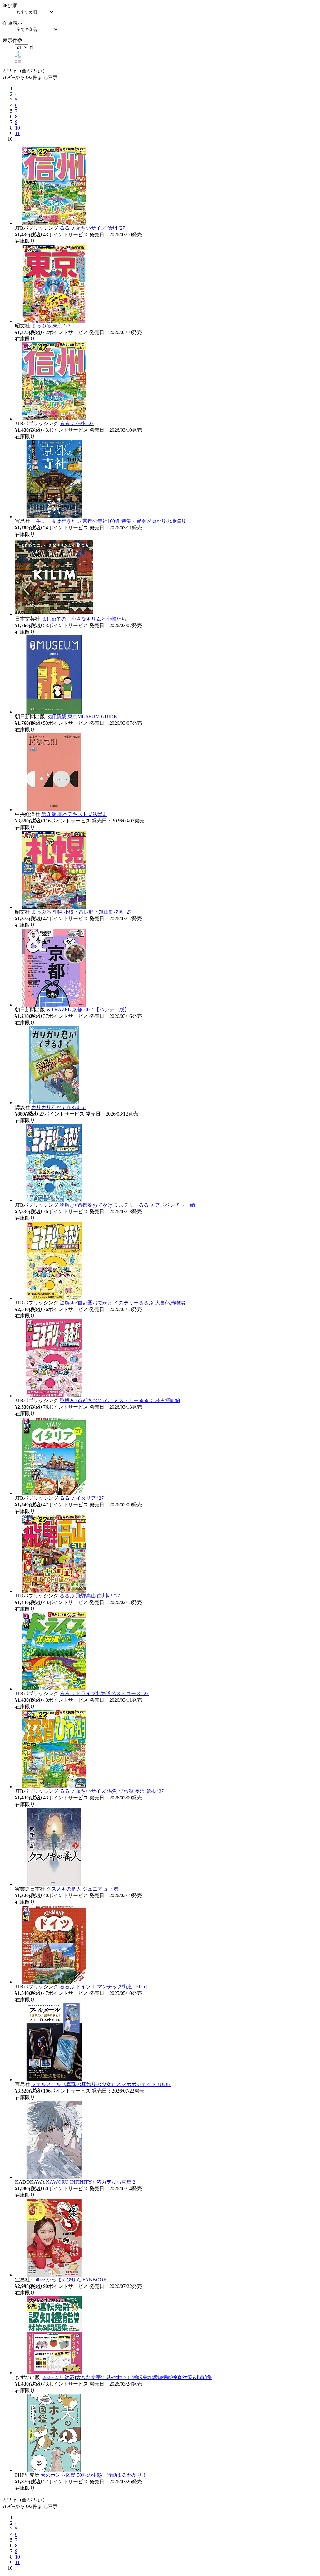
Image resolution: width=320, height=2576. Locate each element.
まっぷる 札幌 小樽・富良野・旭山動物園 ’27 (81, 912)
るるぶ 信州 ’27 (77, 423)
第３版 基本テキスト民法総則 (74, 814)
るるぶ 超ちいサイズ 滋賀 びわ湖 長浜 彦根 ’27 (112, 1791)
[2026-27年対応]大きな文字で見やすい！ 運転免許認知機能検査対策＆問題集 (127, 2377)
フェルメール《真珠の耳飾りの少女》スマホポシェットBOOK (101, 2084)
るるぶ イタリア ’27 (82, 1498)
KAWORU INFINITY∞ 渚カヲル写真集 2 (91, 2182)
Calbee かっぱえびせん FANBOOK (69, 2280)
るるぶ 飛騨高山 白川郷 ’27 (90, 1596)
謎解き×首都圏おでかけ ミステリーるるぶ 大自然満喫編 (122, 1303)
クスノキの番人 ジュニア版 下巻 (82, 1889)
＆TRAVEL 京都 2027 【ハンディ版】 (88, 1010)
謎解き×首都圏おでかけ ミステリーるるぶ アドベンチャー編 (127, 1205)
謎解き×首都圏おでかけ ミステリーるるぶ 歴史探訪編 (120, 1400)
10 (17, 128)
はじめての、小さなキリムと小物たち (84, 619)
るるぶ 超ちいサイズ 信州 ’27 (92, 228)
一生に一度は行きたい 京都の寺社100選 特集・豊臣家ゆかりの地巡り (109, 521)
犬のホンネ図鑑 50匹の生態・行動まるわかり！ (94, 2475)
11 (17, 133)
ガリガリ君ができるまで (59, 1107)
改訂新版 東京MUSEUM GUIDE (82, 716)
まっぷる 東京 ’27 (51, 326)
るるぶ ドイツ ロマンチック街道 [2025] (103, 1987)
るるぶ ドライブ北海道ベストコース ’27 (104, 1693)
